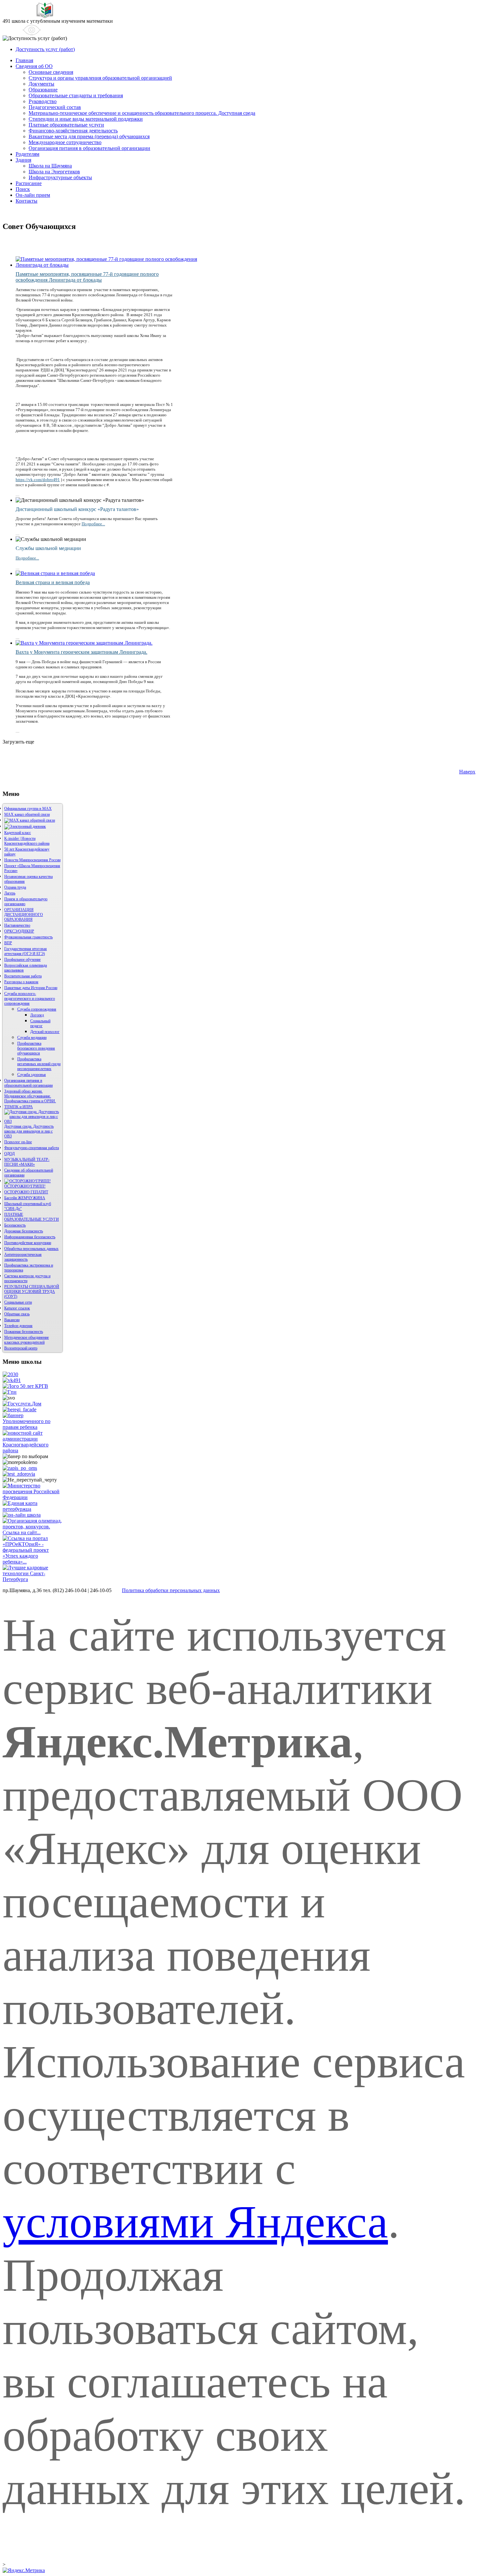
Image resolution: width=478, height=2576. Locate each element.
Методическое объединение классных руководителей (27, 1340)
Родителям (27, 154)
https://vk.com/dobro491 (38, 480)
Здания (23, 160)
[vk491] (12, 1380)
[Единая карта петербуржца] (33, 1509)
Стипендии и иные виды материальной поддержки (86, 119)
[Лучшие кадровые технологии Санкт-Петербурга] (33, 1579)
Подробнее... (93, 524)
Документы (41, 84)
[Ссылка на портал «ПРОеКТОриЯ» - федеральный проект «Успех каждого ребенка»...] (33, 1562)
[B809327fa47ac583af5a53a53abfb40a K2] (86, 643)
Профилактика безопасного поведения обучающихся (36, 1048)
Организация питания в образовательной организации (89, 148)
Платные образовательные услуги (66, 125)
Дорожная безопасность (24, 1231)
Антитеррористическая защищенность (23, 1257)
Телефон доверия (18, 1326)
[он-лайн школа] (22, 1515)
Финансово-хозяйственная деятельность (73, 131)
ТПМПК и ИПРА (19, 1107)
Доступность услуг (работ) (45, 49)
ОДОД (9, 1154)
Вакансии (12, 1320)
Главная (24, 60)
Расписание (29, 183)
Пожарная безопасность (24, 1332)
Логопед (37, 1015)
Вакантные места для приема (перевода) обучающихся (89, 136)
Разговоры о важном (21, 982)
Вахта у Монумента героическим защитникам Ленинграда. (81, 652)
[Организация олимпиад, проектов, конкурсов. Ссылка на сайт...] (33, 1532)
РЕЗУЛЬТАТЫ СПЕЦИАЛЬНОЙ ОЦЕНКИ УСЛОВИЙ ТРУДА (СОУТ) (32, 1292)
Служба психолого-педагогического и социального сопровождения (30, 999)
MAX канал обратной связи (27, 814)
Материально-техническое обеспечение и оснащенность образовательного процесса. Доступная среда (142, 113)
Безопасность (15, 1225)
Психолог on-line (18, 1142)
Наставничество (17, 925)
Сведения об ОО (34, 66)
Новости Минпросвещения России (32, 860)
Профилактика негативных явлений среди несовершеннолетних (39, 1064)
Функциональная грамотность (28, 937)
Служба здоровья (32, 1075)
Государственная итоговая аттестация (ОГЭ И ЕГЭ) (26, 951)
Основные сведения (51, 72)
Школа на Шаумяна (50, 166)
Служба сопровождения (37, 1009)
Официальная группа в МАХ (28, 809)
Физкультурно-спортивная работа (32, 1148)
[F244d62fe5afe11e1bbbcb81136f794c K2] (57, 573)
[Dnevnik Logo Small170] (25, 826)
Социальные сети (18, 1302)
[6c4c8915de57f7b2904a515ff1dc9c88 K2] (108, 265)
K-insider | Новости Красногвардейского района (27, 841)
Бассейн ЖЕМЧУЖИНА (25, 1198)
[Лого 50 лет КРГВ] (25, 1386)
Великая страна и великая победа (53, 582)
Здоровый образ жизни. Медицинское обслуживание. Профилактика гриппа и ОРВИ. (30, 1096)
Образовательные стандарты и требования (76, 95)
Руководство (43, 101)
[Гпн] (10, 1392)
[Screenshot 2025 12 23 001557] (30, 820)
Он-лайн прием (33, 195)
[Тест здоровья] (19, 1474)
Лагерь (10, 893)
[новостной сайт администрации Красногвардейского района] (33, 1450)
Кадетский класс (18, 833)
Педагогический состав (55, 107)
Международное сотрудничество (65, 142)
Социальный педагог (40, 1023)
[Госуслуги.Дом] (22, 1404)
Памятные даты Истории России (31, 988)
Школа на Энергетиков (54, 172)
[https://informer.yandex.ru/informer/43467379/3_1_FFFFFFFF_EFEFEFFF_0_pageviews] (24, 2570)
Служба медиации (32, 1038)
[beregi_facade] (20, 1409)
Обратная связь (17, 1314)
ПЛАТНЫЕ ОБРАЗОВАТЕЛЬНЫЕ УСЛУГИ (32, 1217)
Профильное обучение (22, 959)
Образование (43, 90)
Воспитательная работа (23, 976)
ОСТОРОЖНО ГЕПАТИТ (26, 1192)
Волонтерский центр (21, 1348)
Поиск (23, 189)
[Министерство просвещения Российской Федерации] (33, 1497)
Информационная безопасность (30, 1237)
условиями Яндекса (195, 2222)
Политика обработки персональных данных (171, 1590)
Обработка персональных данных (31, 1249)
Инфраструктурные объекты (60, 177)
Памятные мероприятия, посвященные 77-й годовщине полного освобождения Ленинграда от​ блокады (87, 277)
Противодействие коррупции (28, 1243)
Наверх (467, 772)
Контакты (27, 201)
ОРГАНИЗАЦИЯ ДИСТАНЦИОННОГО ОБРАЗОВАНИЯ (24, 915)
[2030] (10, 1374)
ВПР (8, 943)
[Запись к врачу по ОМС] (20, 1468)
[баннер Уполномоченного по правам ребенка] (33, 1427)
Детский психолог (45, 1032)
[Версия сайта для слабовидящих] (22, 30)
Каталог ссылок (17, 1308)
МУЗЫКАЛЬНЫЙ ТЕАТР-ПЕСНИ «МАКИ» (27, 1162)
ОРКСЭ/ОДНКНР (19, 931)
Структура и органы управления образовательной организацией (100, 78)
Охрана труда (15, 887)
